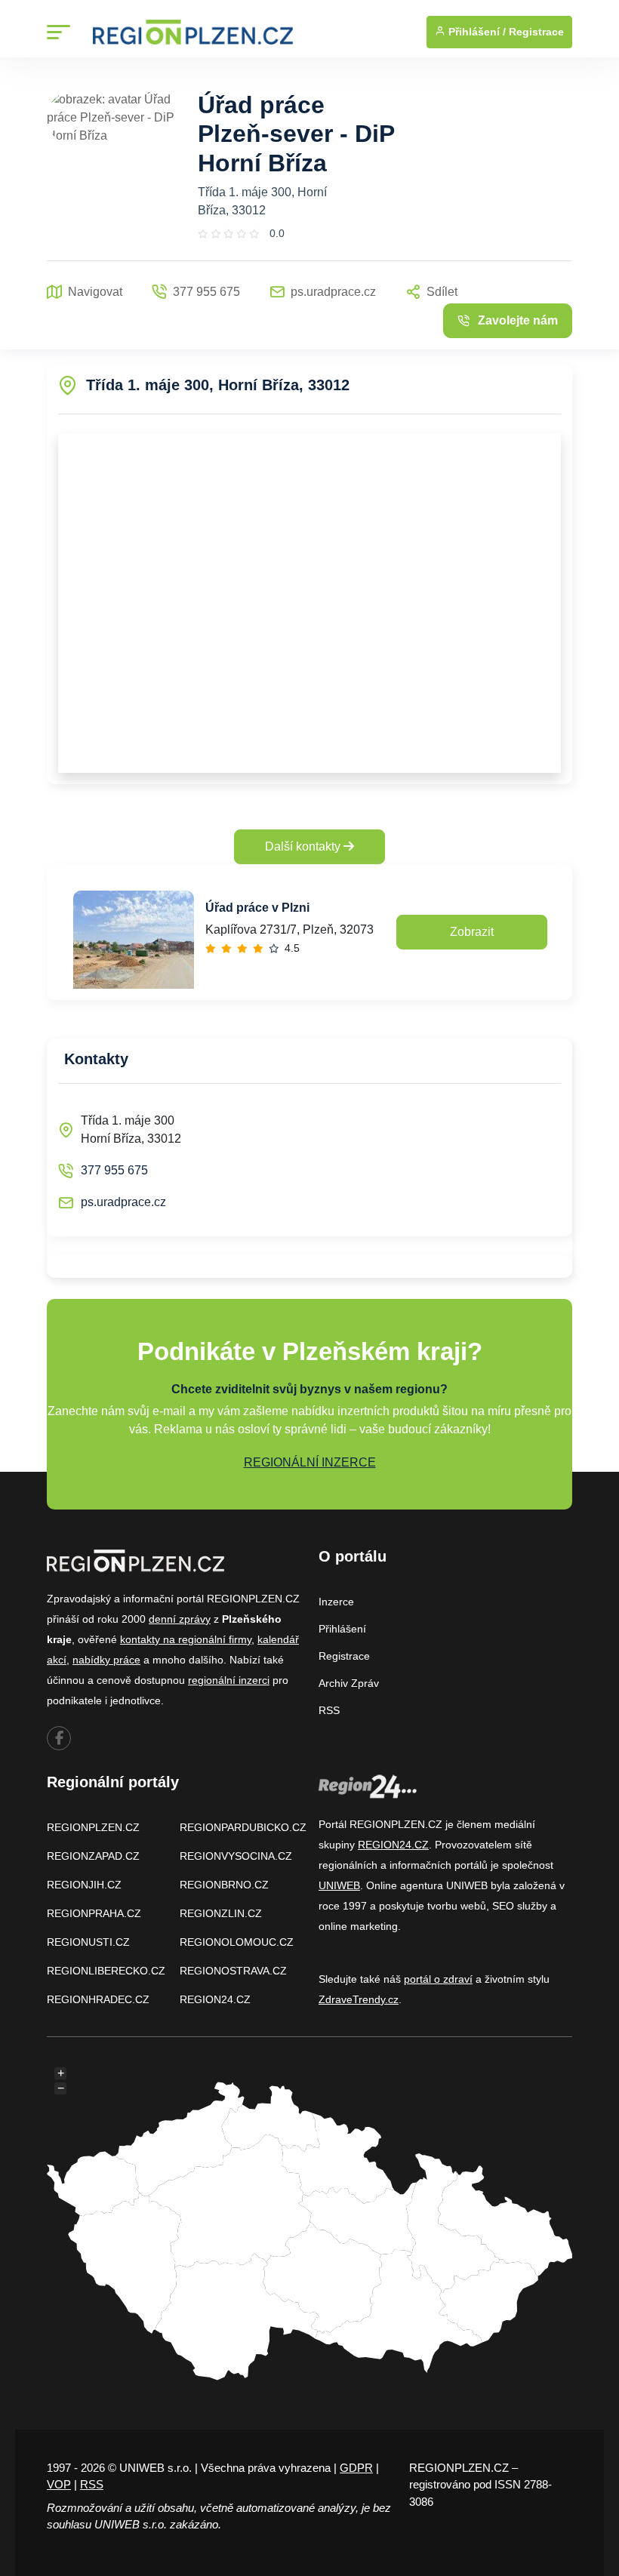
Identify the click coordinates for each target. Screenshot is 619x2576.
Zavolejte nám (518, 320)
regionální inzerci (229, 1680)
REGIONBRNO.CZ (224, 1885)
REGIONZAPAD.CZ (93, 1856)
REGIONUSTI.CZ (88, 1942)
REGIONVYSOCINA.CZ (236, 1856)
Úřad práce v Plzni (257, 908)
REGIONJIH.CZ (84, 1885)
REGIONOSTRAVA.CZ (233, 1971)
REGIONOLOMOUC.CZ (237, 1942)
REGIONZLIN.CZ (221, 1913)
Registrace (536, 32)
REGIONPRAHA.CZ (94, 1913)
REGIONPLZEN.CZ (93, 1827)
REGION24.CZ (215, 1999)
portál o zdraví (438, 1979)
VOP (59, 2484)
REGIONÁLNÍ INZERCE (310, 1462)
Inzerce (336, 1602)
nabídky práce (106, 1660)
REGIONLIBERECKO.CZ (106, 1971)
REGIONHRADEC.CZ (98, 1999)
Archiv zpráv (349, 1683)
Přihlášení (342, 1629)
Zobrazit (472, 932)
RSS (329, 1710)
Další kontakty (304, 846)
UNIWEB (339, 1885)
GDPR (356, 2468)
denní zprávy (180, 1619)
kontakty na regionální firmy (186, 1639)
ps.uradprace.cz (123, 1202)
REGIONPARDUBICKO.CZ (243, 1827)
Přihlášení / (476, 32)
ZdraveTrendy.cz (359, 1999)
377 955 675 (114, 1170)
